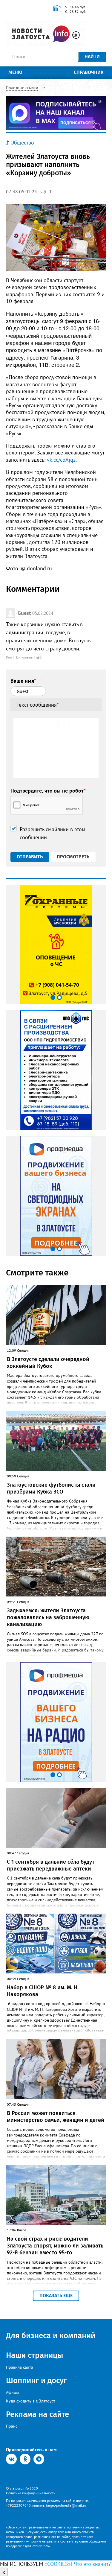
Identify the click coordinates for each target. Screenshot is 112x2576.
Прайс (12, 2426)
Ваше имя (23, 681)
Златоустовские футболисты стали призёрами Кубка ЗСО (51, 1488)
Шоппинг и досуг (36, 2380)
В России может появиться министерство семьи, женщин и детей (56, 2117)
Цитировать (24, 657)
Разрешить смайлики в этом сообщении (53, 833)
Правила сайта (20, 2367)
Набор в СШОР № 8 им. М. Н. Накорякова (43, 1991)
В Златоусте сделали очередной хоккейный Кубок (48, 1363)
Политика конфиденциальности (31, 2493)
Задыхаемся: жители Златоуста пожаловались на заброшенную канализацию (48, 1618)
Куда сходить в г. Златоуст (31, 2401)
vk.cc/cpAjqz (61, 460)
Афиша (12, 2392)
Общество (22, 143)
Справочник (89, 72)
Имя (9, 657)
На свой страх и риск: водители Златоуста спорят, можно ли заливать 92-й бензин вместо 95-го (55, 2246)
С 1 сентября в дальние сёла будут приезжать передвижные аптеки (51, 1865)
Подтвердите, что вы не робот (48, 791)
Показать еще (56, 2296)
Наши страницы (34, 2355)
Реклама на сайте (37, 2414)
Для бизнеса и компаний (51, 2336)
